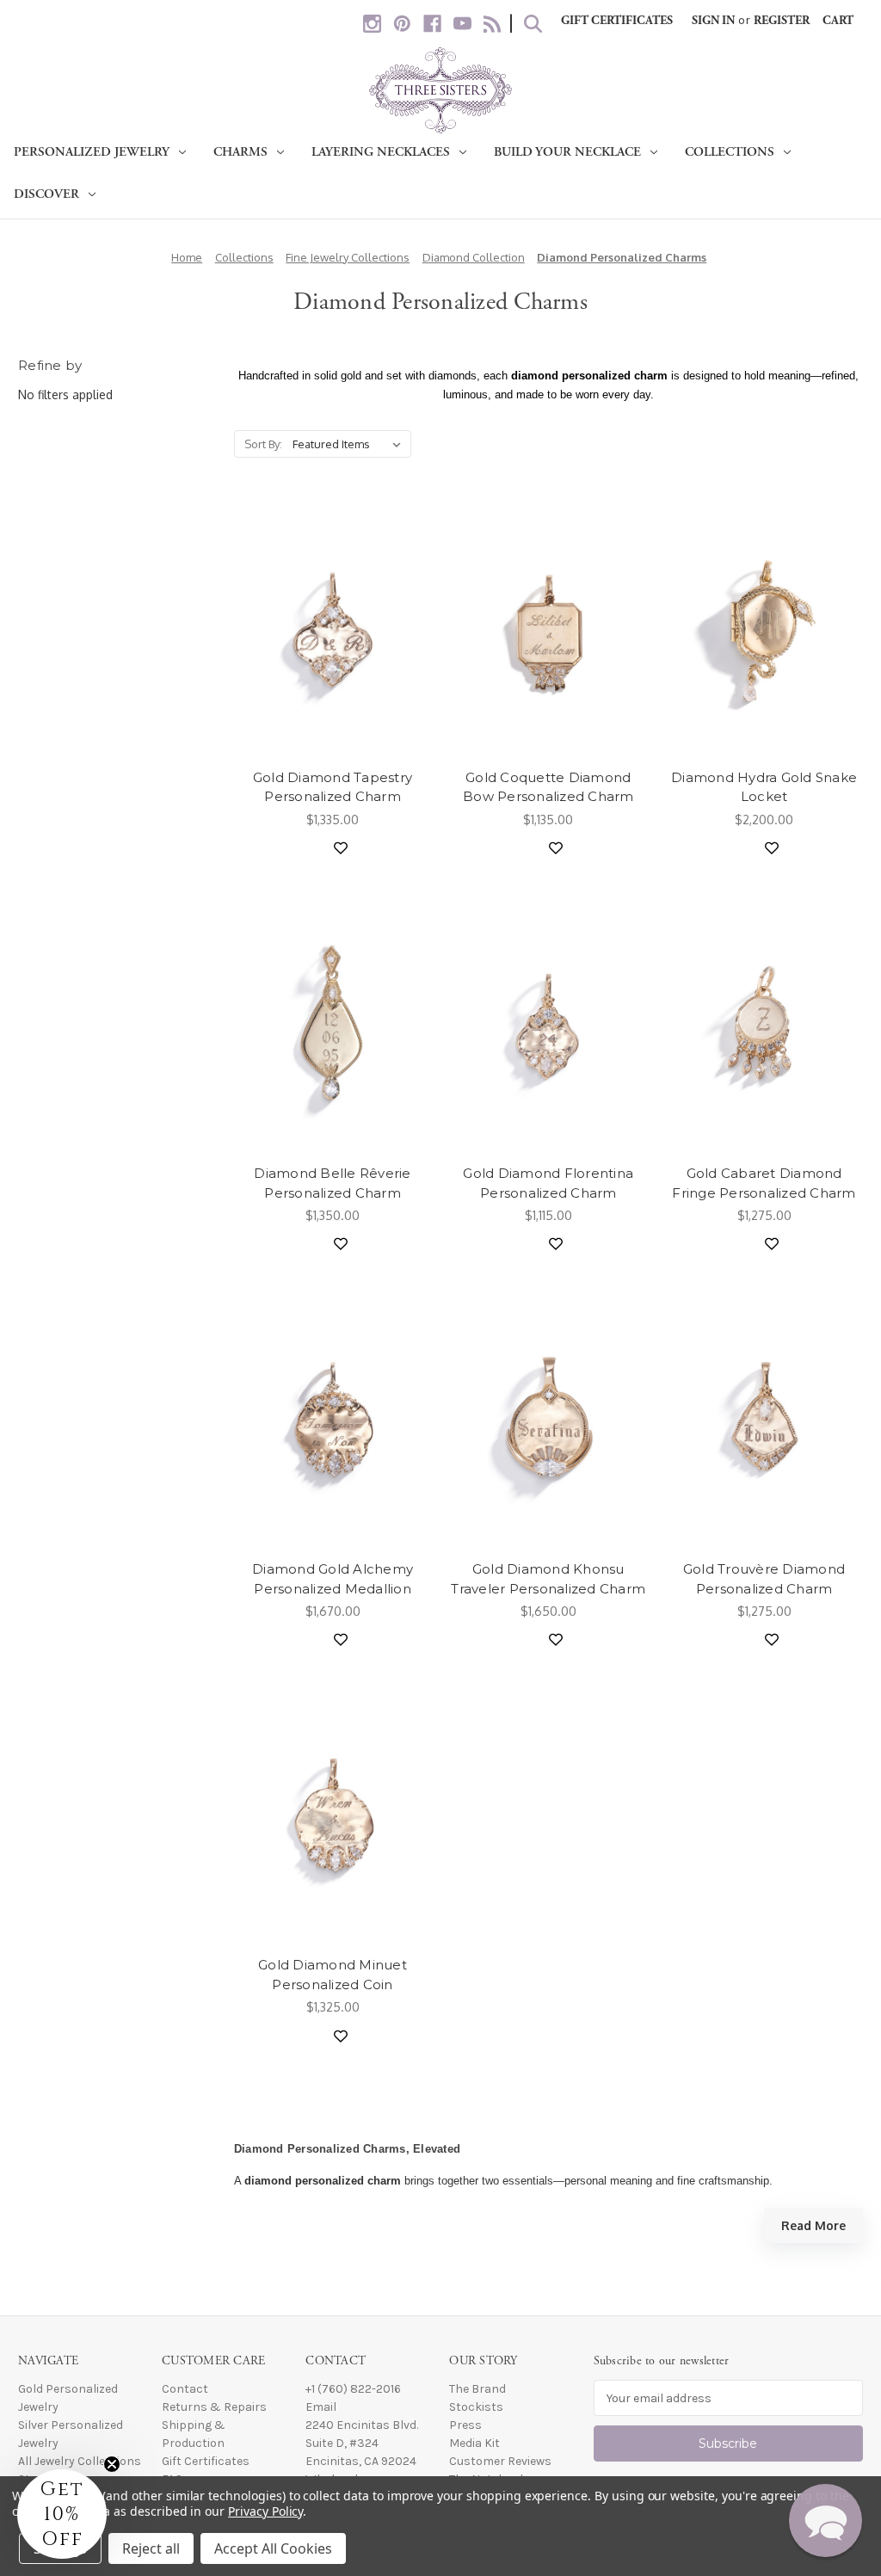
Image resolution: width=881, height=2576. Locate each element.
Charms (240, 152)
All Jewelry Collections (80, 2461)
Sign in (713, 21)
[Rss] (493, 24)
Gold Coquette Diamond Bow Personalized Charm (548, 787)
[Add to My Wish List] (341, 848)
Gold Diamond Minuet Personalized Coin (333, 1975)
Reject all (151, 2548)
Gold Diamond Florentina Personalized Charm (548, 1183)
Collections (730, 152)
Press (465, 2425)
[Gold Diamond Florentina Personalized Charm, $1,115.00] (548, 1025)
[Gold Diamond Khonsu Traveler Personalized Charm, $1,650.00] (548, 1421)
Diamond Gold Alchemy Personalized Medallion (333, 1579)
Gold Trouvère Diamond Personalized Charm (764, 1579)
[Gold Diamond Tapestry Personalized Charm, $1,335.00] (333, 629)
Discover (46, 194)
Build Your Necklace (567, 152)
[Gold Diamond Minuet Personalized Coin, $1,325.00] (333, 1817)
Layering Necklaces (381, 152)
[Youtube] (462, 24)
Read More (813, 2225)
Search (533, 24)
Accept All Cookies (273, 2548)
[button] (826, 2521)
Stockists (476, 2407)
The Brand (477, 2389)
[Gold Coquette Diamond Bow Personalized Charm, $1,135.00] (548, 629)
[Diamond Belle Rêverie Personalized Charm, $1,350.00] (333, 1025)
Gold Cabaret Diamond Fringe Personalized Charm (764, 1183)
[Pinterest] (402, 24)
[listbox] (350, 444)
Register (782, 21)
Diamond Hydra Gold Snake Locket (764, 787)
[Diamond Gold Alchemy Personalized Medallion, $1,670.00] (333, 1421)
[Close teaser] (112, 2464)
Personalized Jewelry (92, 152)
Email (321, 2407)
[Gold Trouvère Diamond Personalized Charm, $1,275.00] (764, 1421)
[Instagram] (372, 24)
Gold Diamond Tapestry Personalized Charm (333, 787)
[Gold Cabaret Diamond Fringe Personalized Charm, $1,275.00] (764, 1025)
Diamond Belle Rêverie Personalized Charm (332, 1183)
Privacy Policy (265, 2511)
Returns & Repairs (214, 2407)
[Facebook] (432, 24)
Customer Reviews (500, 2461)
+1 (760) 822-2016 (353, 2389)
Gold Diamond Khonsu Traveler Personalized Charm (548, 1579)
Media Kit (474, 2443)
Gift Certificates (617, 21)
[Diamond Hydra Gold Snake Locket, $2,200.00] (764, 629)
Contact (185, 2389)
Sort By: (263, 444)
